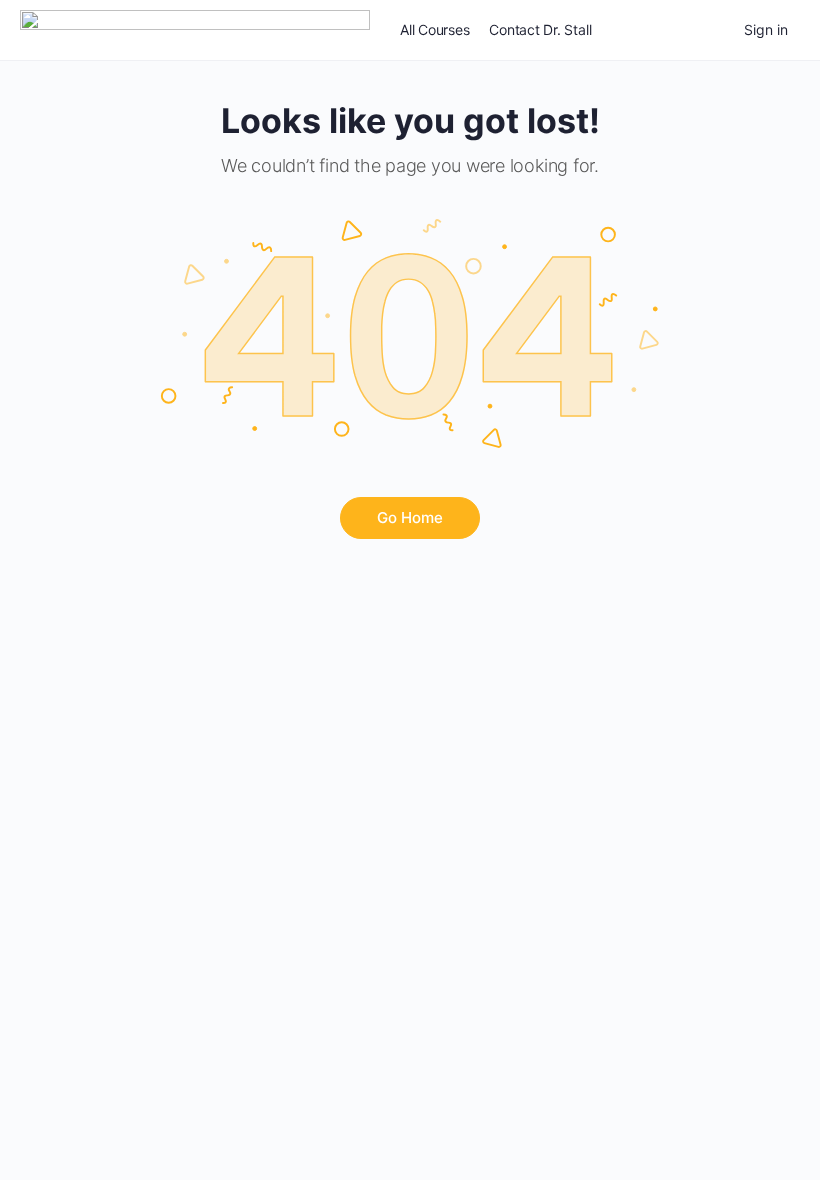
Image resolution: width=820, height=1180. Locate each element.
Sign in (766, 29)
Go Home (410, 517)
